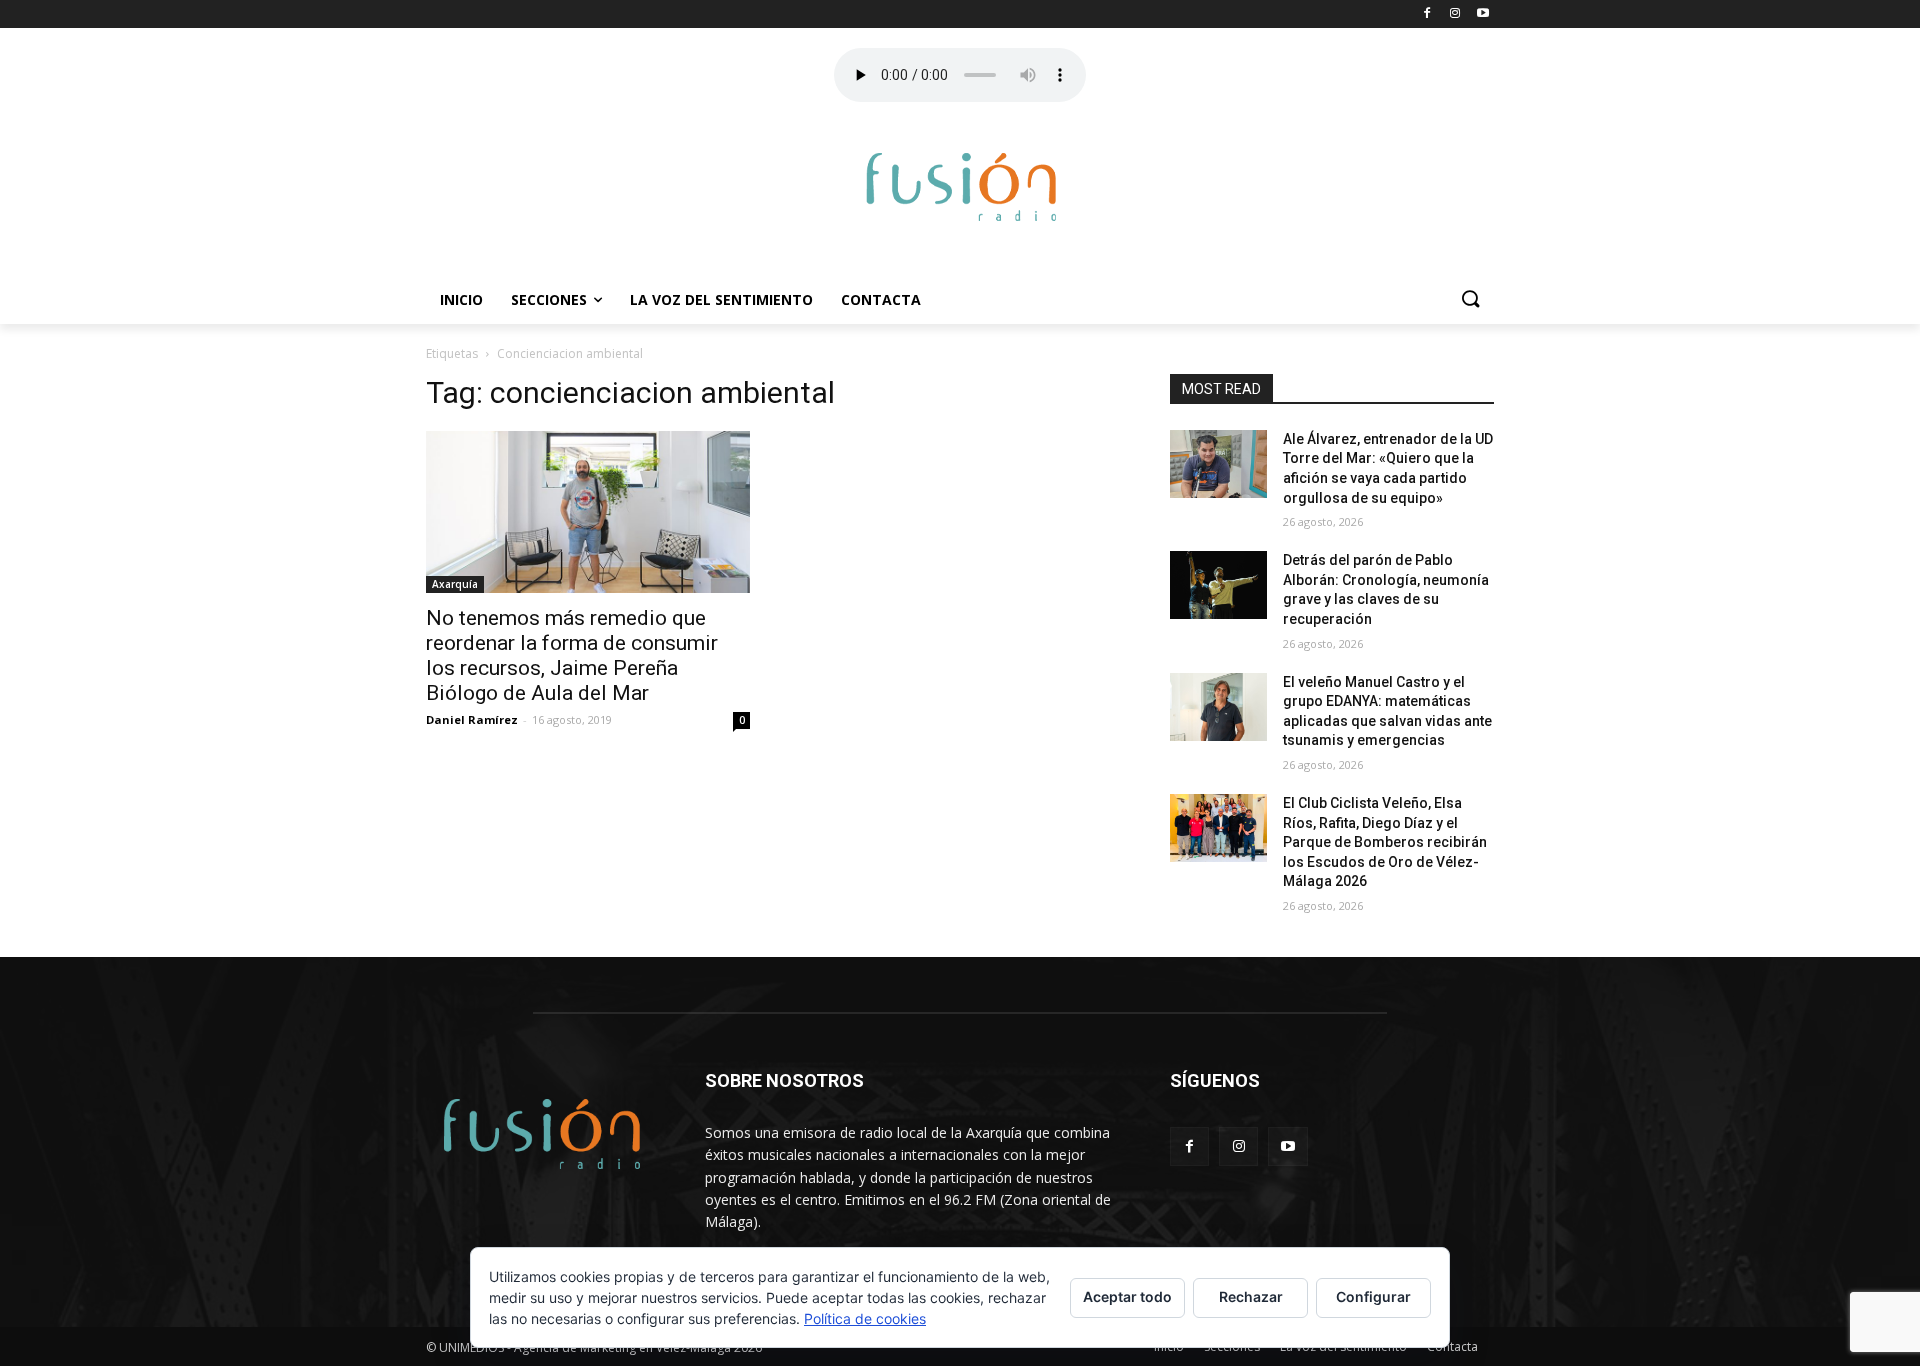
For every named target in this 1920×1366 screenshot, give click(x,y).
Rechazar (1251, 1296)
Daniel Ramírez (472, 719)
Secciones (549, 299)
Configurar (1373, 1296)
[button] (1470, 300)
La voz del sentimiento (721, 299)
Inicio (461, 299)
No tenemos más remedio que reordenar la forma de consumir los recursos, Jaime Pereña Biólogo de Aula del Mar (572, 655)
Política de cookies (865, 1318)
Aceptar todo (1127, 1296)
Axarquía (455, 584)
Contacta (881, 299)
